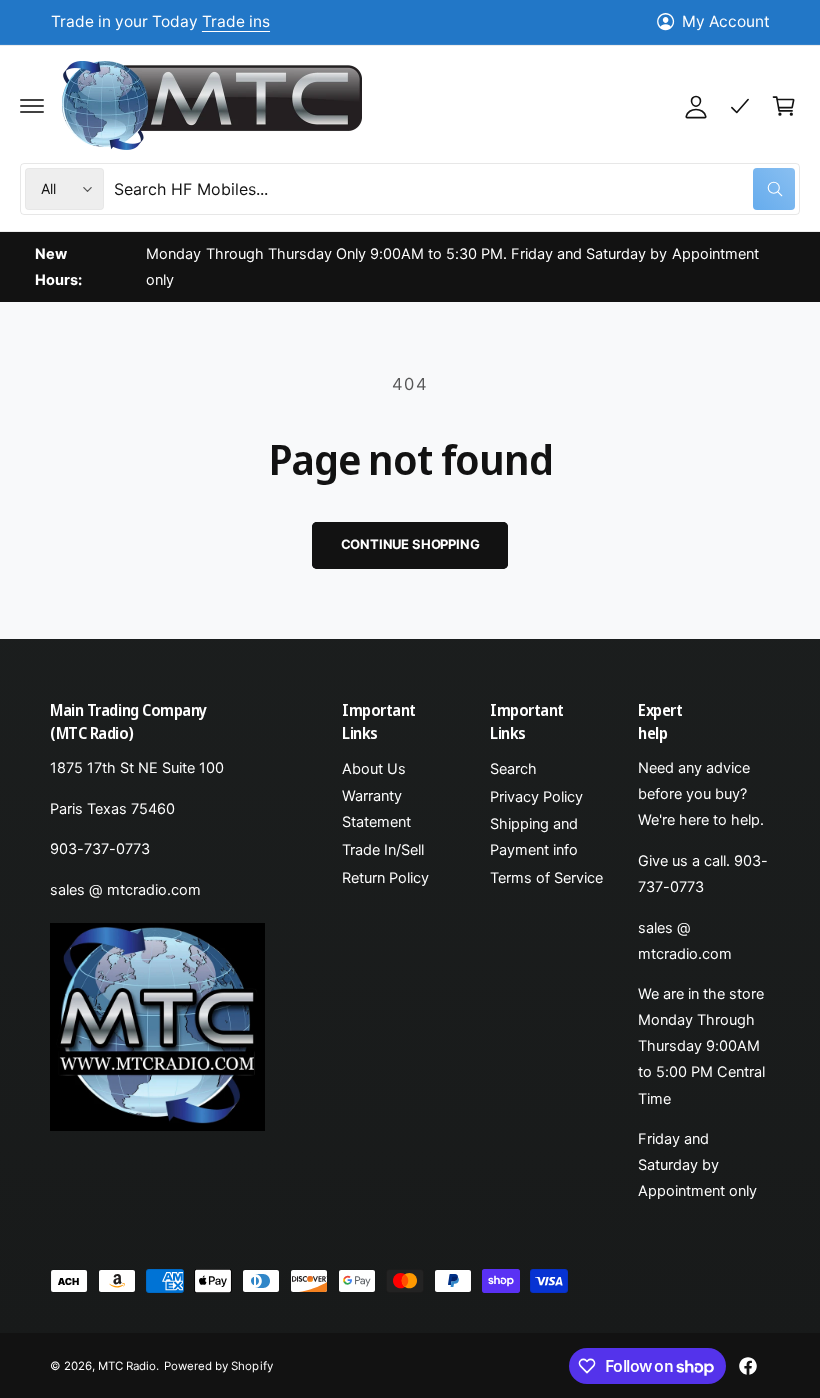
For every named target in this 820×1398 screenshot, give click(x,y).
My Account (726, 21)
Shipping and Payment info (534, 837)
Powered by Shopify (218, 1366)
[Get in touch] (740, 106)
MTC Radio (127, 1366)
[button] (32, 106)
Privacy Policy (536, 797)
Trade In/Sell (383, 850)
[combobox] (454, 189)
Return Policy (385, 878)
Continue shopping (410, 544)
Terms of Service (546, 878)
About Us (374, 769)
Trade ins (236, 21)
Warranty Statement (376, 809)
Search (513, 769)
